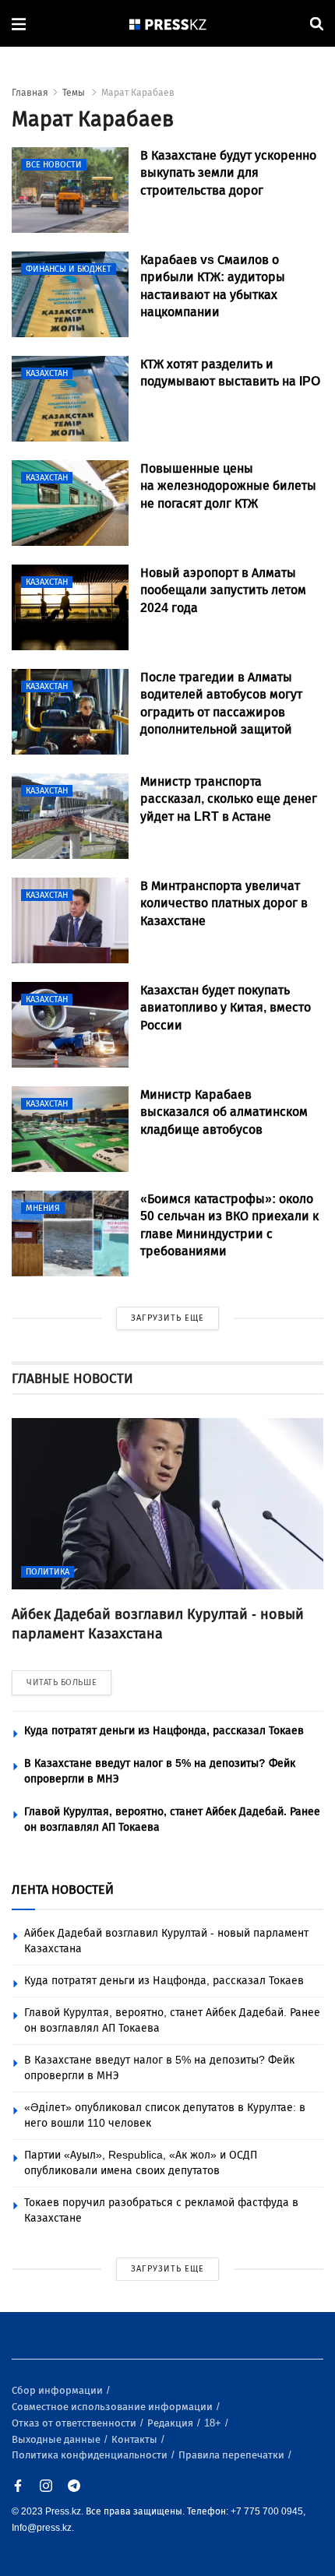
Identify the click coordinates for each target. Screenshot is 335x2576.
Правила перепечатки (233, 2455)
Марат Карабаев (138, 93)
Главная (30, 93)
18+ (214, 2423)
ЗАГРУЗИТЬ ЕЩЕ (167, 1318)
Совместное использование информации (113, 2407)
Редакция (171, 2423)
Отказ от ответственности (75, 2423)
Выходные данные (57, 2439)
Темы (75, 93)
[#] (168, 24)
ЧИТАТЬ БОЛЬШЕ (62, 1682)
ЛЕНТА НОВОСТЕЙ (63, 1890)
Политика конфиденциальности (91, 2455)
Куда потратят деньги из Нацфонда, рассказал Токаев (164, 1731)
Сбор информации (58, 2390)
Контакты (136, 2439)
